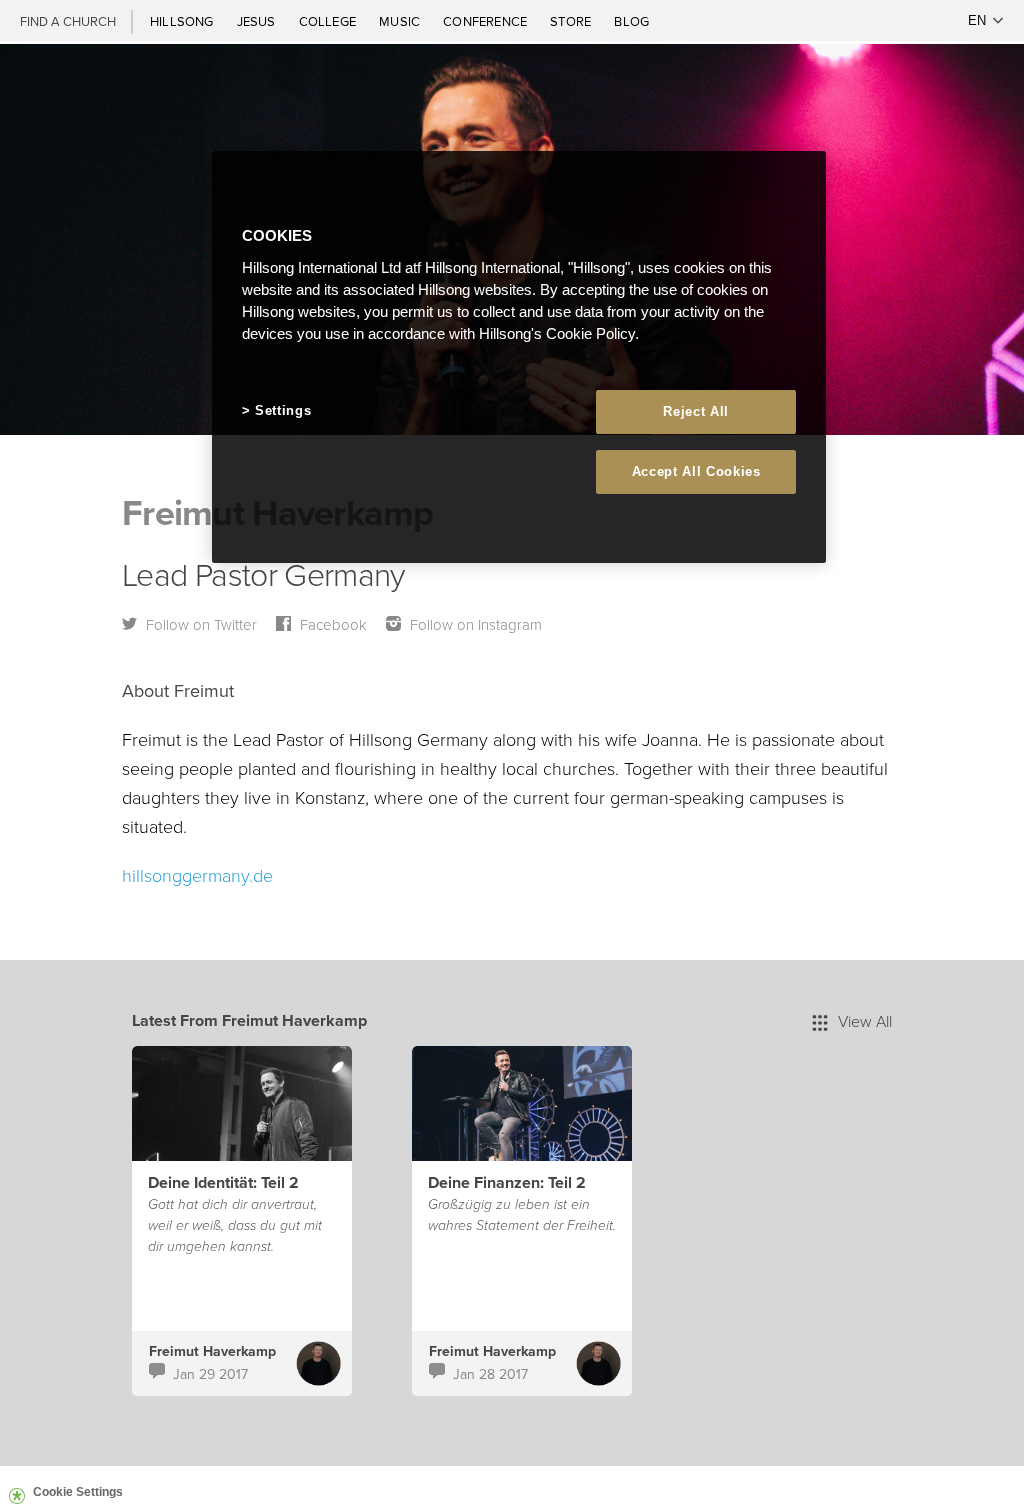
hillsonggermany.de (197, 875)
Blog (631, 21)
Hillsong (183, 21)
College (329, 21)
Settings (283, 410)
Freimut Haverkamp (212, 1351)
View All (865, 1021)
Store (572, 21)
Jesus (258, 21)
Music (401, 21)
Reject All (696, 411)
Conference (486, 21)
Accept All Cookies (696, 471)
